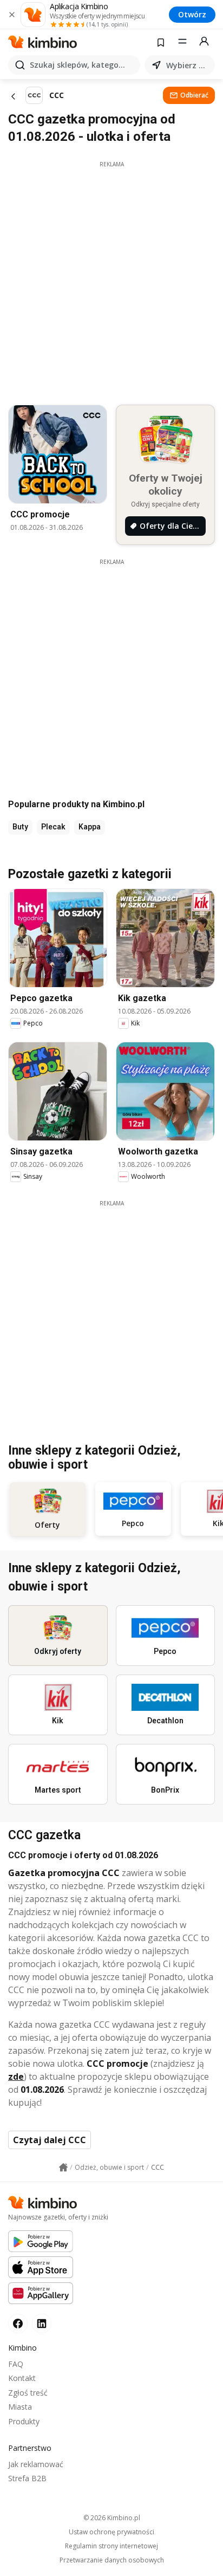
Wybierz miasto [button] (188, 65)
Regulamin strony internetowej (111, 2546)
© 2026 (112, 2518)
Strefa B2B (27, 2478)
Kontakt (22, 2378)
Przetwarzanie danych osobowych (112, 2560)
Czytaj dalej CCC (50, 2140)
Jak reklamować (36, 2464)
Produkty (24, 2421)
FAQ (16, 2364)
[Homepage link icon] (63, 2168)
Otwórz (192, 14)
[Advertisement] (111, 280)
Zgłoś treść (28, 2393)
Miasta (20, 2407)
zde (16, 2077)
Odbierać (194, 95)
